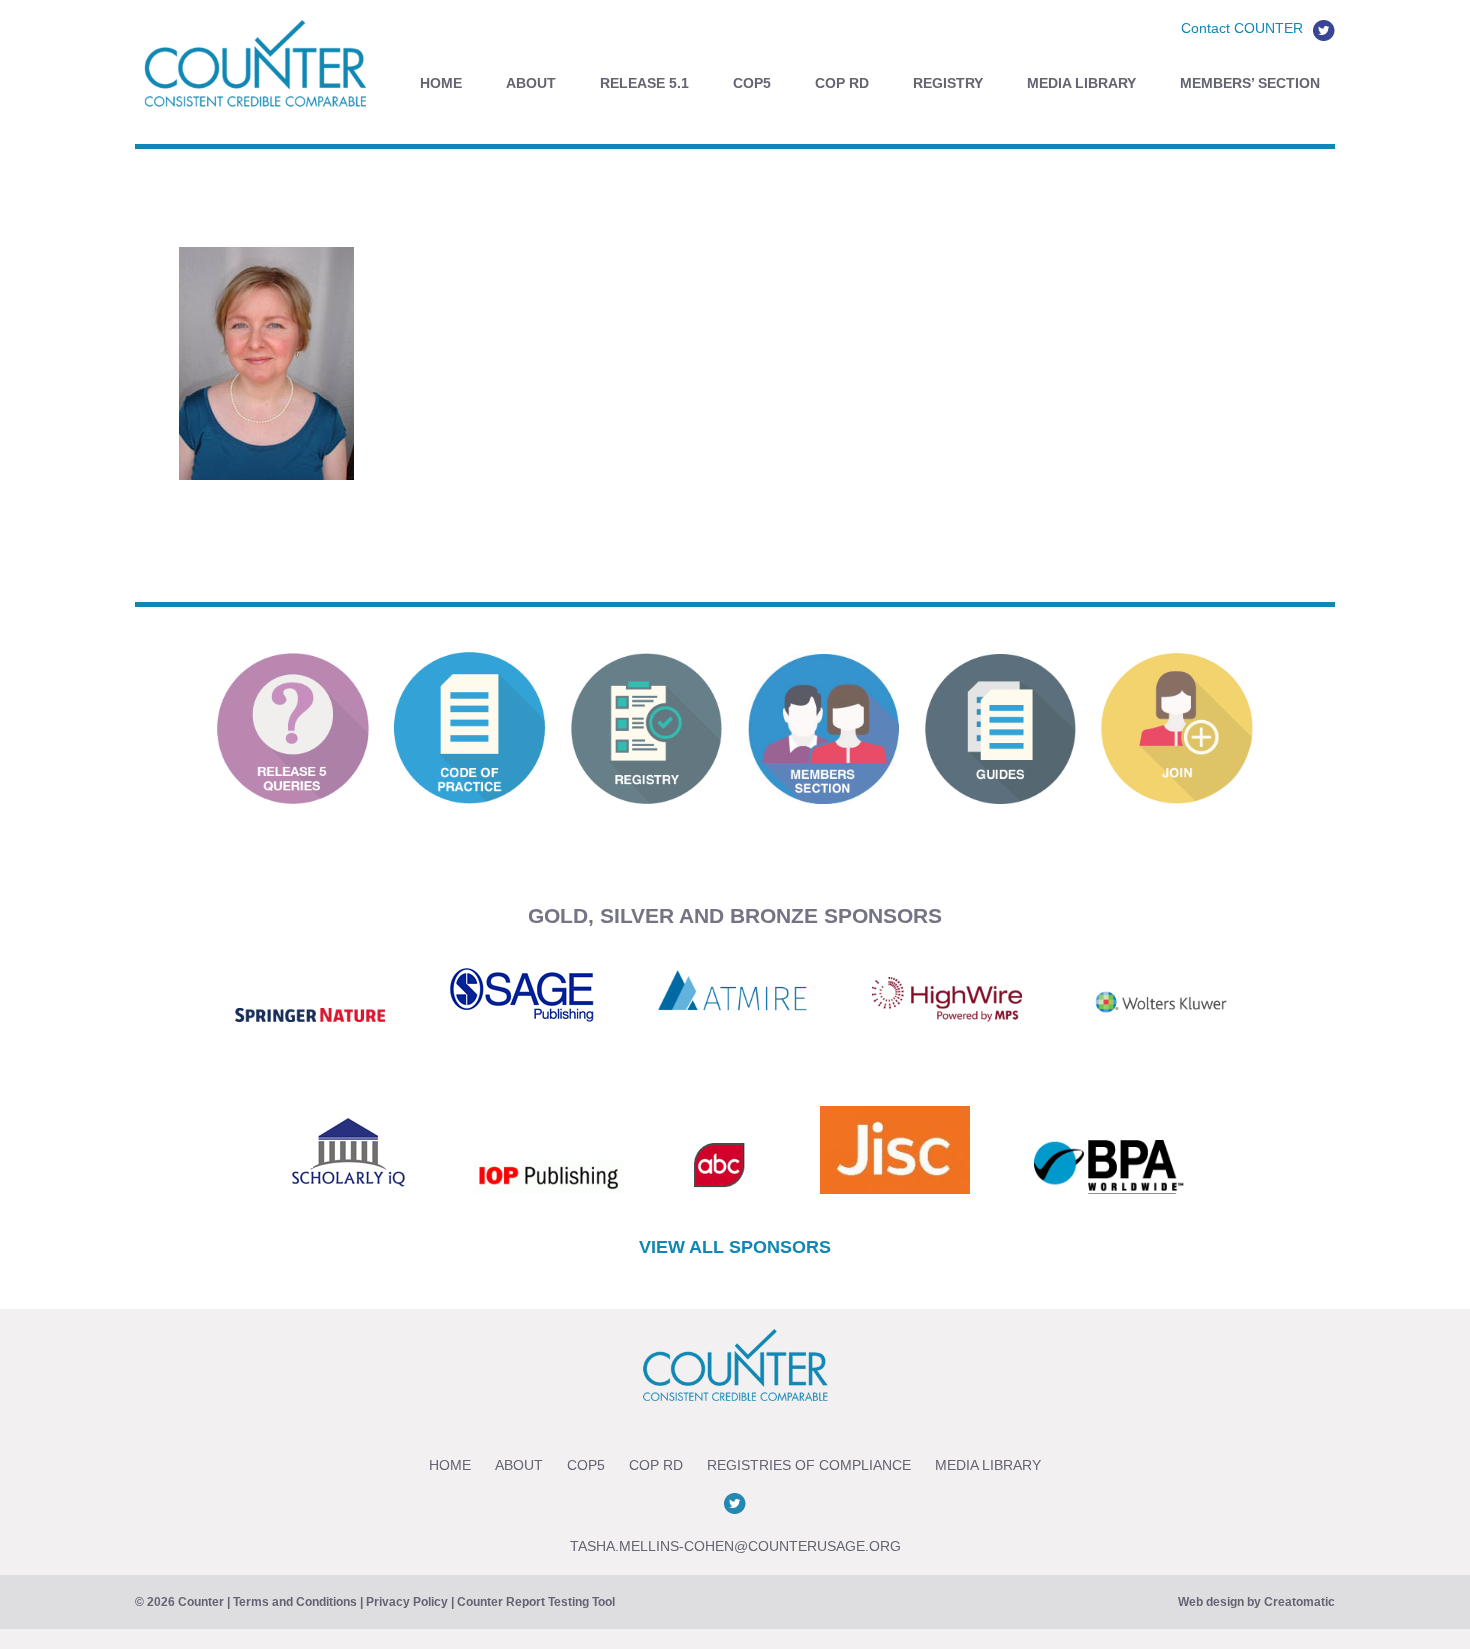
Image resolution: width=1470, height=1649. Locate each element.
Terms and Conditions (295, 1602)
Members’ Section (1250, 83)
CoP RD (842, 83)
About (531, 83)
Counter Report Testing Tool (536, 1602)
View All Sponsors (735, 1247)
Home (441, 83)
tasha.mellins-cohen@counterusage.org (735, 1546)
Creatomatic (1299, 1602)
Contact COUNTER (1242, 28)
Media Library (1081, 83)
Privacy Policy (407, 1602)
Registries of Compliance (809, 1465)
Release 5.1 (644, 83)
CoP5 (752, 83)
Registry (948, 83)
